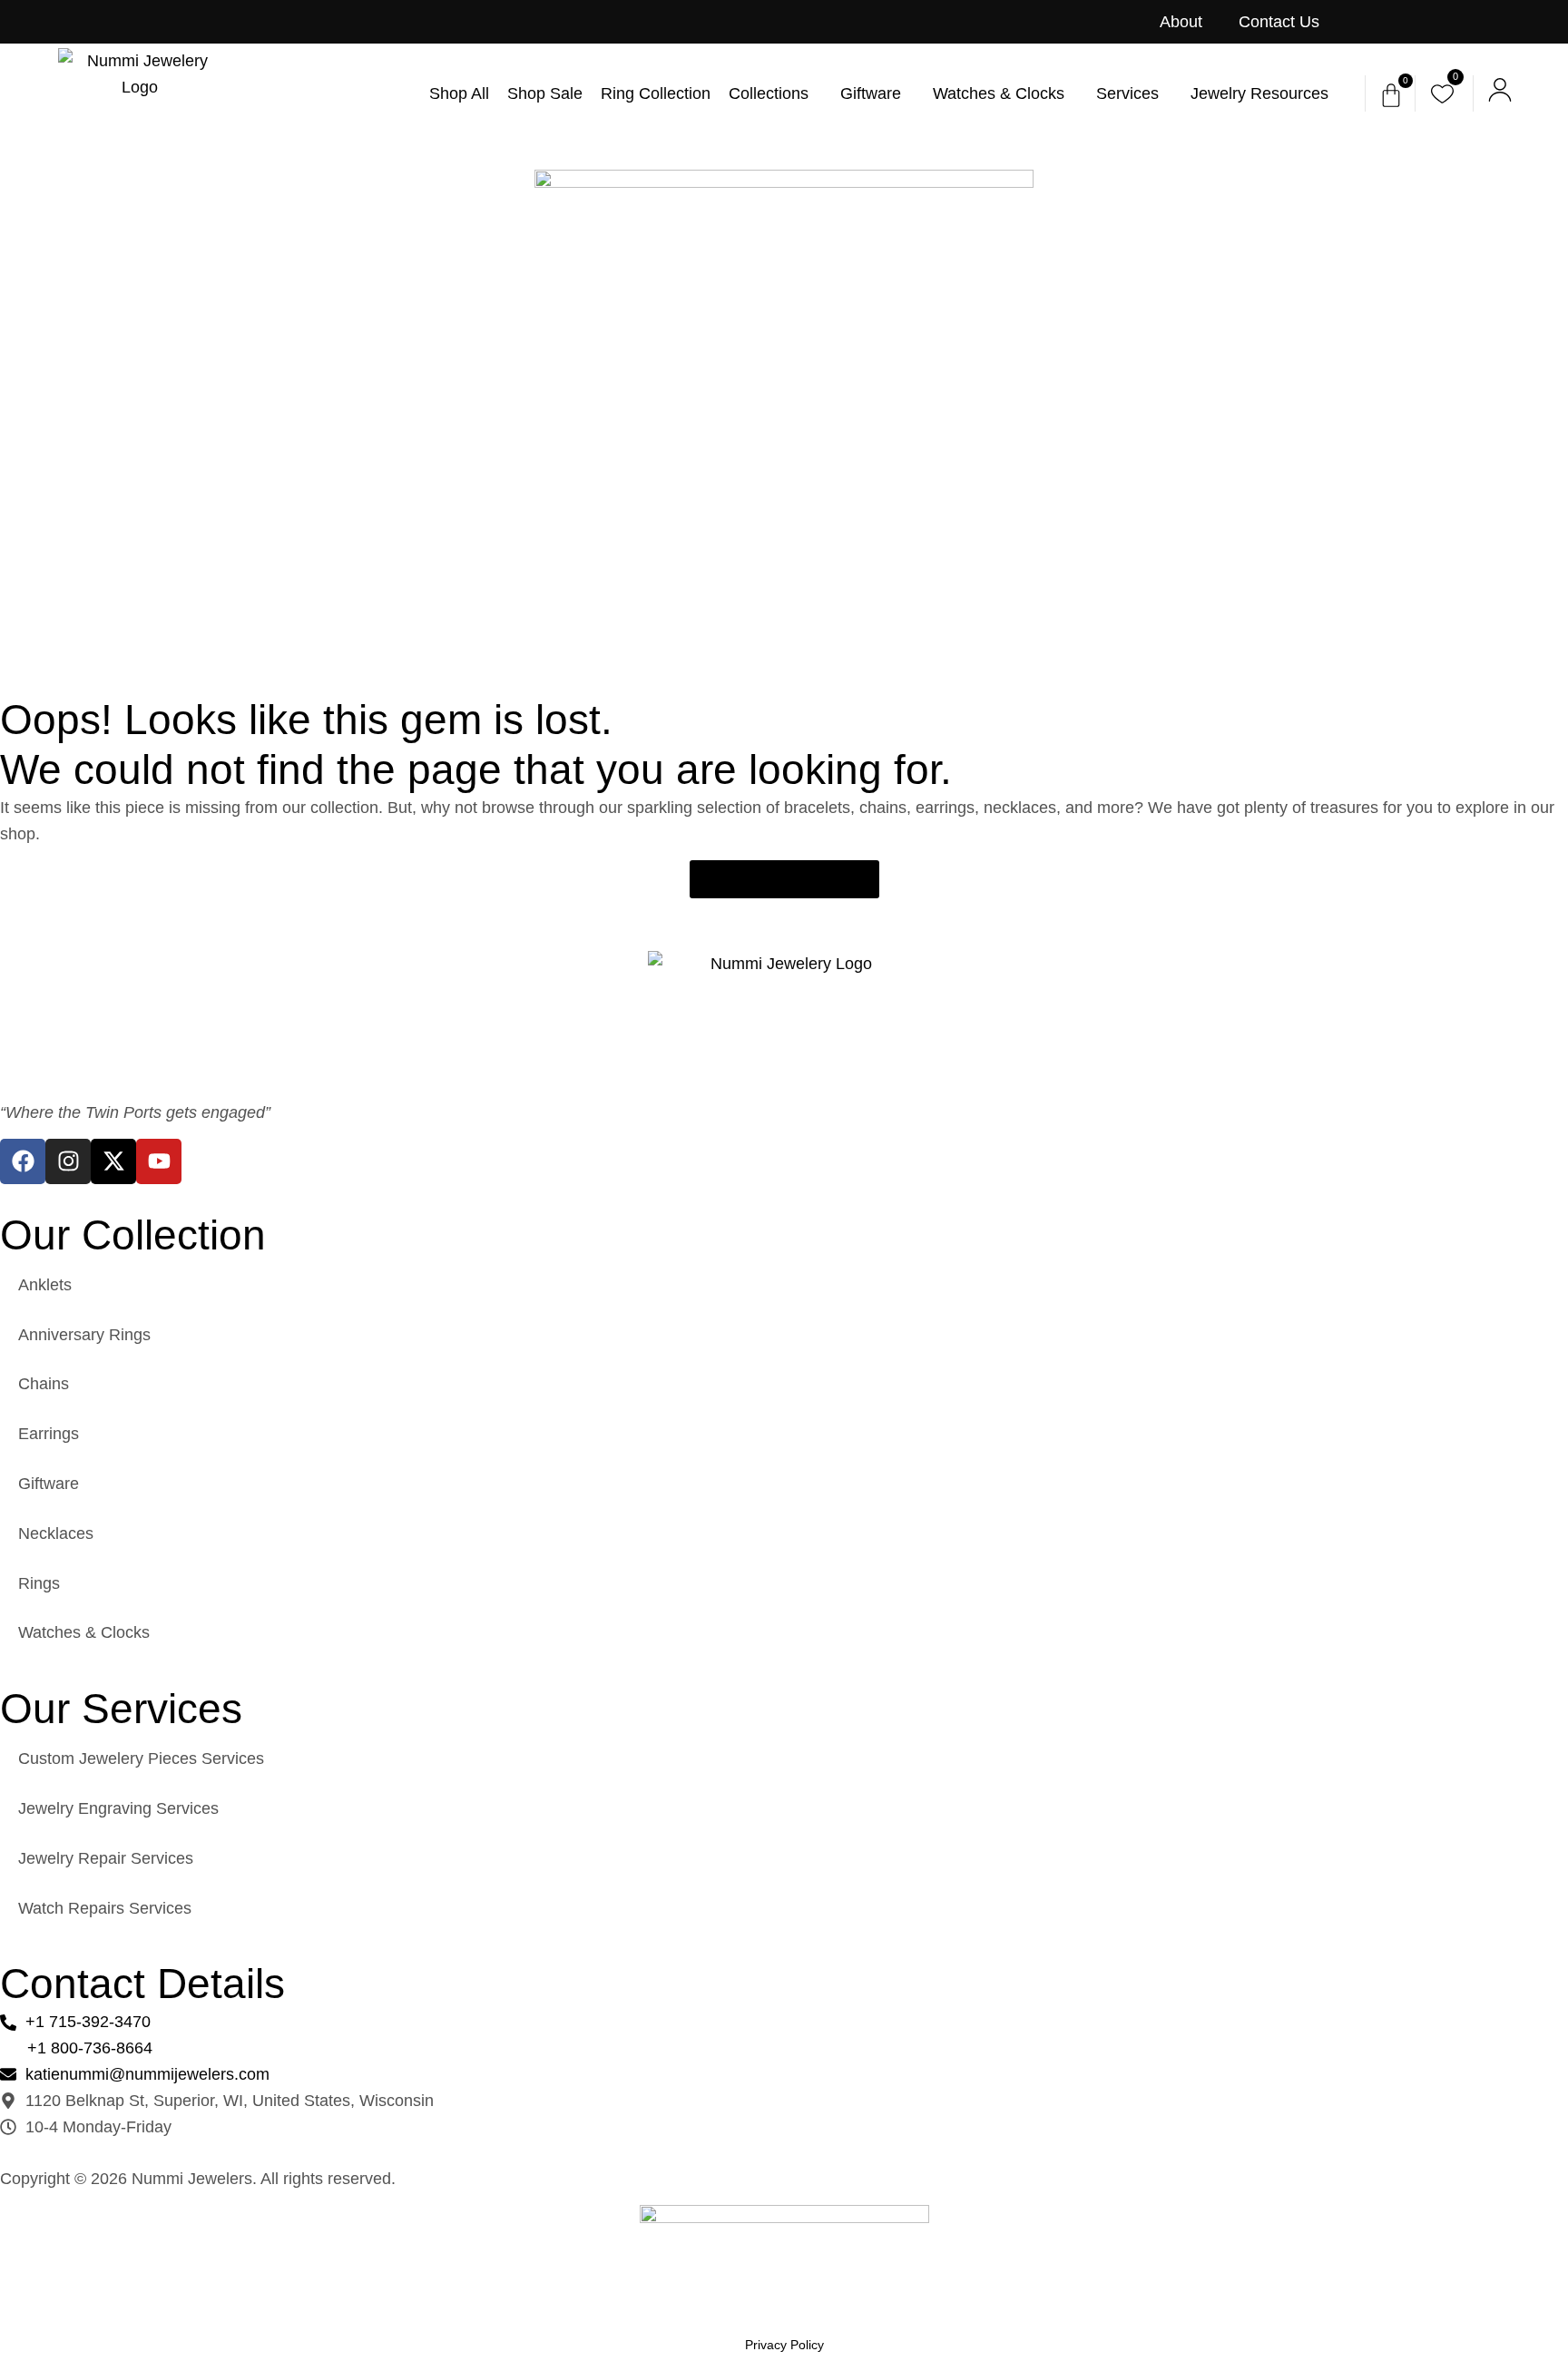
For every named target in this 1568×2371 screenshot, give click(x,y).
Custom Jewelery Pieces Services (141, 1759)
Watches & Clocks (84, 1632)
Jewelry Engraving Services (118, 1808)
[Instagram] (68, 1161)
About (1181, 22)
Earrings (49, 1434)
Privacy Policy (784, 2345)
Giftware (49, 1484)
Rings (39, 1583)
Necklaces (56, 1533)
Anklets (45, 1285)
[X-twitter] (113, 1161)
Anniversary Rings (84, 1335)
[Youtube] (159, 1161)
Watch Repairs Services (105, 1908)
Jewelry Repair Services (106, 1858)
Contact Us (1279, 22)
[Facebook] (23, 1161)
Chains (44, 1384)
